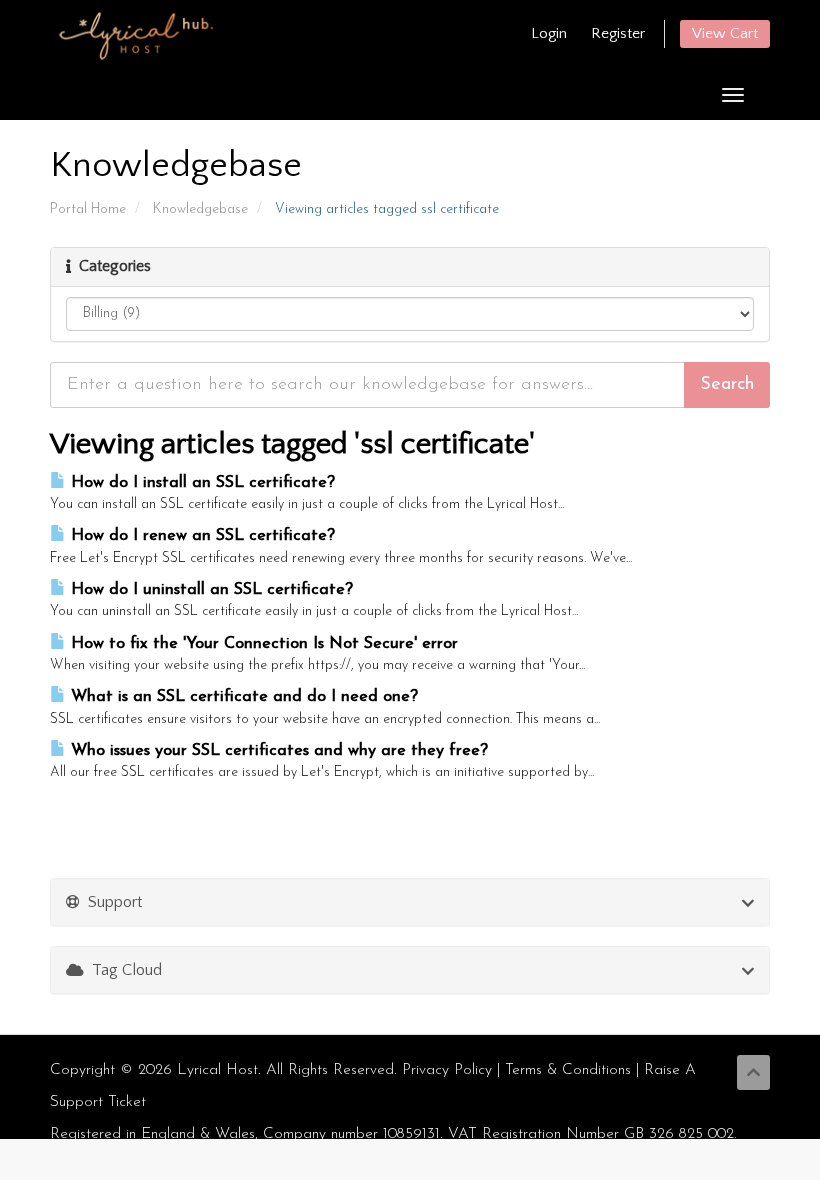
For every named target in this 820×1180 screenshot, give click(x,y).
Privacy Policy (447, 1070)
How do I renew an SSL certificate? (200, 536)
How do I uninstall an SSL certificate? (209, 590)
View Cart (725, 33)
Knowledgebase (200, 209)
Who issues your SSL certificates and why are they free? (277, 751)
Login (549, 33)
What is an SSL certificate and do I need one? (242, 697)
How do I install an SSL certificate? (200, 483)
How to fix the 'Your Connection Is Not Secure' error (262, 644)
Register (618, 33)
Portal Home (88, 209)
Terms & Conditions (568, 1070)
